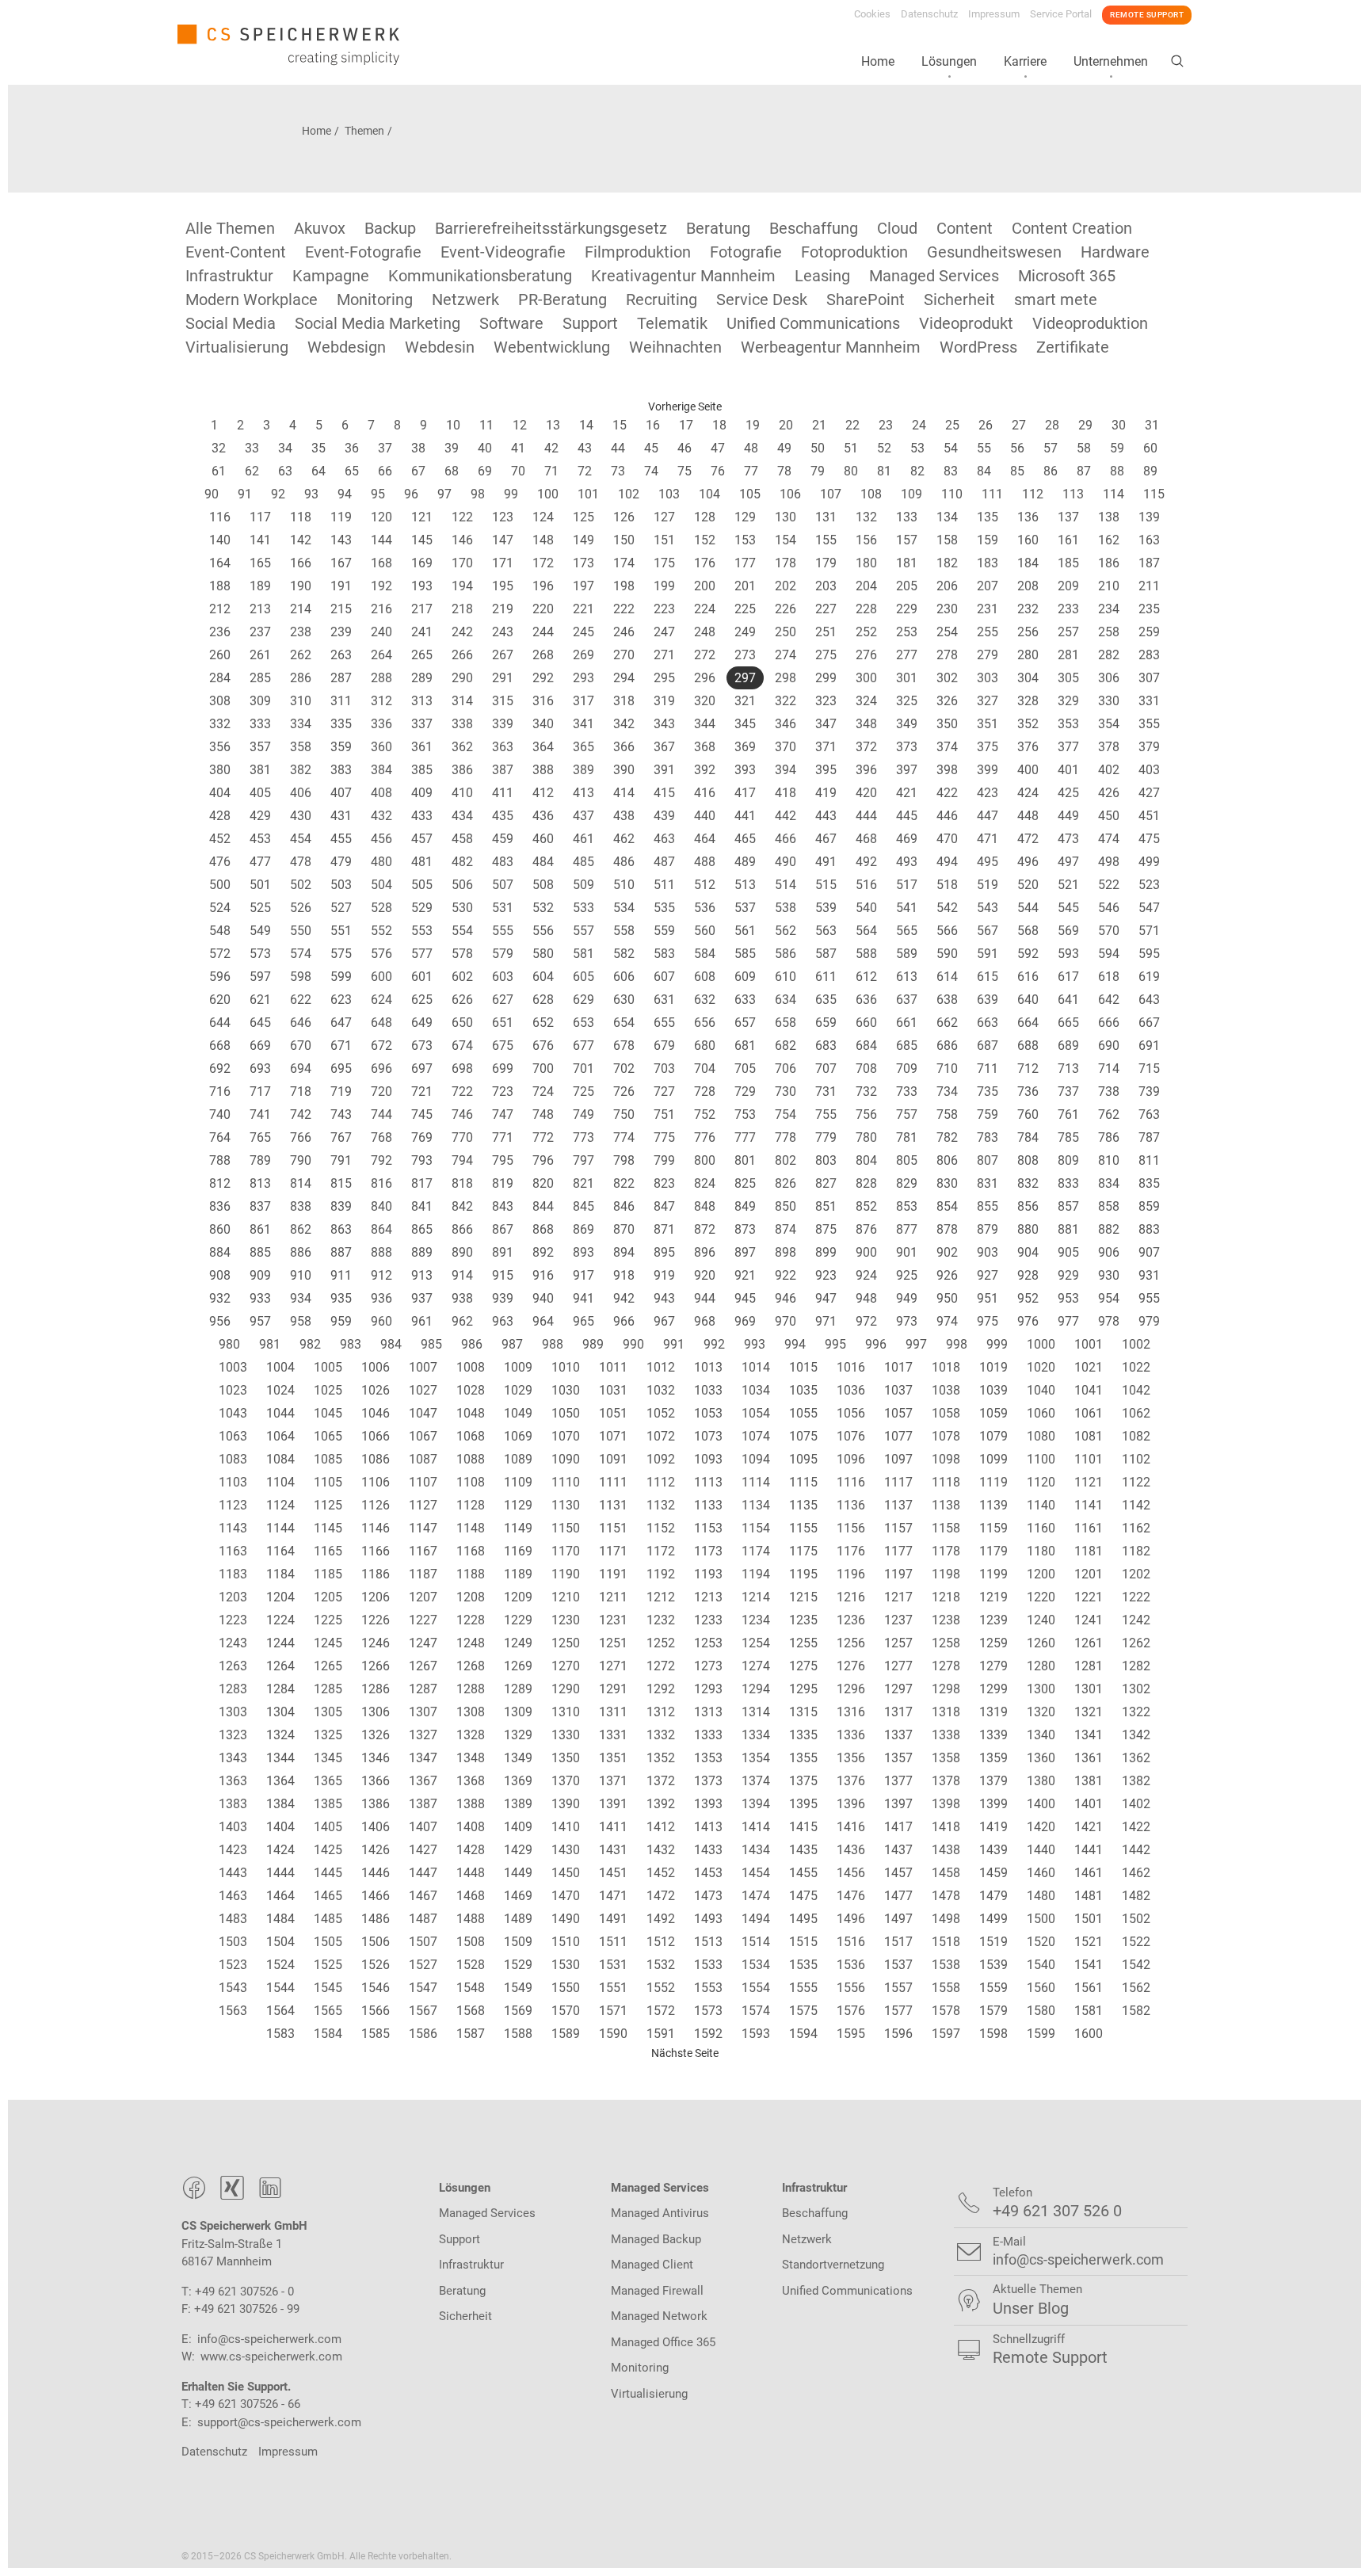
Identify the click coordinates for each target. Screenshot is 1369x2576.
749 (583, 1114)
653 (583, 1023)
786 (1109, 1137)
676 (543, 1046)
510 (624, 885)
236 (220, 632)
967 (664, 1321)
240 (381, 632)
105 (750, 494)
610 (786, 977)
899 (826, 1252)
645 (260, 1023)
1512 (661, 1942)
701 (583, 1069)
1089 (518, 1459)
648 (381, 1023)
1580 (1041, 2011)
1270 (566, 1666)
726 (624, 1091)
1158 (946, 1528)
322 (786, 701)
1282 (1136, 1666)
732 (866, 1091)
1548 (471, 1988)
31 (1152, 425)
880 (1028, 1229)
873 (745, 1229)
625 (422, 1000)
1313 (708, 1712)
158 (947, 540)
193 (422, 586)
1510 (566, 1942)
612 (866, 977)
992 (714, 1344)
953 (1068, 1298)
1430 (566, 1850)
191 (341, 586)
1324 (280, 1735)
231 (988, 609)
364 (543, 747)
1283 (233, 1689)
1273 (708, 1666)
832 (1028, 1183)
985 (431, 1344)
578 (462, 954)
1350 (566, 1758)
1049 (518, 1413)
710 (947, 1069)
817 (422, 1183)
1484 (280, 1919)
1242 (1136, 1620)
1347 (423, 1758)
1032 (661, 1390)
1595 (851, 2034)
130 (786, 517)
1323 (233, 1735)
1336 (851, 1735)
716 (220, 1091)
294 (624, 678)
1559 (993, 1988)
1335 (803, 1735)
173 (583, 563)
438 (624, 816)
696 (381, 1069)
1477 (898, 1896)
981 (270, 1344)
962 (462, 1321)
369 (745, 747)
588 (866, 954)
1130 (566, 1505)
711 (988, 1069)
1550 (566, 1988)
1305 (328, 1712)
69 (485, 471)
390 (624, 770)
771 (503, 1137)
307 (1149, 678)
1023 (233, 1390)
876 (866, 1229)
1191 (613, 1574)
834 (1109, 1183)
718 (301, 1091)
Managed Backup (656, 2239)
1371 (613, 1781)
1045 (328, 1413)
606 (624, 977)
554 (462, 931)
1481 (1089, 1896)
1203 (233, 1597)
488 (705, 862)
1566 (376, 2011)
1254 (756, 1643)
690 (1109, 1046)
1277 (898, 1666)
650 (462, 1023)
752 (705, 1114)
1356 (851, 1758)
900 (866, 1252)
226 (786, 609)
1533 (708, 1965)
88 (1117, 471)
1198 (946, 1574)
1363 (233, 1781)
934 (301, 1298)
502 (301, 885)
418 (786, 793)
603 (503, 977)
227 (826, 609)
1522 (1136, 1942)
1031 (613, 1390)
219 (503, 609)
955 (1149, 1298)
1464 (280, 1896)
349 (907, 724)
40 (485, 448)
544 (1028, 908)
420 (866, 793)
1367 (423, 1781)
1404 (280, 1827)
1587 (471, 2034)
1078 (946, 1436)
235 (1149, 609)
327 (988, 701)
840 (381, 1206)
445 (907, 816)
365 (583, 747)
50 (818, 448)
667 (1149, 1023)
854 (947, 1206)
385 (422, 770)
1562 (1136, 1988)
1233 (708, 1620)
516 (866, 885)
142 (301, 540)
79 (818, 471)
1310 (566, 1712)
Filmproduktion (638, 252)
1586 (423, 2034)
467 (826, 839)
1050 (566, 1413)
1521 (1089, 1942)
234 (1109, 609)
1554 (756, 1988)
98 (478, 494)
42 (551, 448)
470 (947, 839)
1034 (756, 1390)
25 (952, 425)
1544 (280, 1988)
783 (988, 1137)
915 (503, 1275)
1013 (708, 1367)
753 (745, 1114)
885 (260, 1252)
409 (422, 793)
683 (826, 1046)
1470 (566, 1896)
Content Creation (1072, 228)
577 (422, 954)
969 (745, 1321)
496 (1028, 862)
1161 (1089, 1528)
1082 (1136, 1436)
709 (907, 1069)
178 (786, 563)
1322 (1136, 1712)
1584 (328, 2034)
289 (422, 678)
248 (705, 632)
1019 (993, 1367)
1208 (471, 1597)
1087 (423, 1459)
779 (826, 1137)
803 (826, 1160)
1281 (1089, 1666)
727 (664, 1091)
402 (1109, 770)
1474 (756, 1896)
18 (719, 425)
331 (1149, 701)
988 (553, 1344)
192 (381, 586)
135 (988, 517)
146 (462, 540)
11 (486, 425)
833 (1068, 1183)
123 (503, 517)
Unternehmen (1111, 61)
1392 (661, 1804)
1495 (803, 1919)
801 (745, 1160)
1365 (328, 1781)
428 (220, 816)
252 (866, 632)
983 (351, 1344)
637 (907, 1000)
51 (851, 448)
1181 (1089, 1551)
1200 (1041, 1574)
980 (229, 1344)
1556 (851, 1988)
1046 (376, 1413)
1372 (661, 1781)
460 (543, 839)
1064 (280, 1436)
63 (285, 471)
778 (786, 1137)
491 (826, 862)
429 (260, 816)
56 (1017, 448)
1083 (233, 1459)
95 (378, 494)
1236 (851, 1620)
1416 (851, 1827)
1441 (1089, 1850)
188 (220, 586)
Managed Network (659, 2316)
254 (947, 632)
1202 (1136, 1574)
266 (462, 655)
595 (1149, 954)
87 (1084, 471)
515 (826, 885)
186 (1109, 563)
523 (1149, 885)
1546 (376, 1988)
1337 (898, 1735)
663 (988, 1023)
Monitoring (375, 300)
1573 (708, 2011)
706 (786, 1069)
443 (826, 816)
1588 (518, 2034)
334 (301, 724)
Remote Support (1147, 15)
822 (624, 1183)
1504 (280, 1942)
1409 (518, 1827)
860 (220, 1229)
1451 (613, 1873)
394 (786, 770)
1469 (518, 1896)
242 (462, 632)
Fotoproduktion (854, 252)
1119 (993, 1482)
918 (624, 1275)
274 (786, 655)
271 (664, 655)
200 (705, 586)
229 (907, 609)
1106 (376, 1482)
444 (866, 816)
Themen (364, 131)
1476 (851, 1896)
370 (786, 747)
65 (352, 471)
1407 (423, 1827)
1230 (566, 1620)
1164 (280, 1551)
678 (624, 1046)
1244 (280, 1643)
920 (705, 1275)
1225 (328, 1620)
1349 (518, 1758)
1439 (993, 1850)
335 (341, 724)
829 (907, 1183)
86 (1051, 471)
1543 (233, 1988)
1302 (1136, 1689)
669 (260, 1046)
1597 (946, 2034)
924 (866, 1275)
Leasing (822, 276)
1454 (756, 1873)
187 (1149, 563)
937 (422, 1298)
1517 (898, 1942)
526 (301, 908)
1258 (946, 1643)
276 (866, 655)
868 (543, 1229)
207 (988, 586)
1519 (993, 1942)
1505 (328, 1942)
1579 (993, 2011)
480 (381, 862)
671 (341, 1046)
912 (381, 1275)
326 (947, 701)
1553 (708, 1988)
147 (503, 540)
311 (341, 701)
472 (1028, 839)
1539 (993, 1965)
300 (866, 678)
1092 (661, 1459)
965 (583, 1321)
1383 (233, 1804)
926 (947, 1275)
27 (1019, 425)
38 (418, 448)
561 (745, 931)
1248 (471, 1643)
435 (503, 816)
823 (664, 1183)
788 (220, 1160)
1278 (946, 1666)
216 (381, 609)
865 (422, 1229)
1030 (566, 1390)
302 (947, 678)
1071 (613, 1436)
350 (947, 724)
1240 (1041, 1620)
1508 (471, 1942)
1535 (803, 1965)
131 (826, 517)
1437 (898, 1850)
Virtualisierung (237, 347)
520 (1028, 885)
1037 (898, 1390)
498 (1109, 862)
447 (988, 816)
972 (866, 1321)
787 (1149, 1137)
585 (745, 954)
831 (988, 1183)
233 (1068, 609)
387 (503, 770)
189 (260, 586)
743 (341, 1114)
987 (512, 1344)
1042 (1136, 1390)
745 (422, 1114)
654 (624, 1023)
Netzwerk (465, 300)
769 (422, 1137)
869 (583, 1229)
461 (583, 839)
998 (957, 1344)
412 (543, 793)
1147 (423, 1528)
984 (391, 1344)
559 (664, 931)
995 (835, 1344)
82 (917, 471)
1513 (708, 1942)
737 (1068, 1091)
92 (278, 494)
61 (219, 471)
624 (381, 1000)
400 (1028, 770)
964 (543, 1321)
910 (301, 1275)
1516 (851, 1942)
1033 (708, 1390)
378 (1109, 747)
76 (718, 471)
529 (422, 908)
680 (705, 1046)
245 (583, 632)
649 (422, 1023)
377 (1068, 747)
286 (301, 678)
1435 (803, 1850)
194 (462, 586)
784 (1028, 1137)
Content (965, 228)
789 (260, 1160)
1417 (898, 1827)
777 (745, 1137)
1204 (280, 1597)
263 (341, 655)
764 (220, 1137)
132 (866, 517)
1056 (851, 1413)
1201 (1089, 1574)
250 (786, 632)
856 (1028, 1206)
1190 (566, 1574)
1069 (518, 1436)
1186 (376, 1574)
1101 (1089, 1459)
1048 (471, 1413)
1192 (661, 1574)
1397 (898, 1804)
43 (585, 448)
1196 (851, 1574)
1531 (613, 1965)
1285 (328, 1689)
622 (301, 1000)
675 (503, 1046)
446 (947, 816)
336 (381, 724)
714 (1109, 1069)
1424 (280, 1850)
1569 (518, 2011)
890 (462, 1252)
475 (1149, 839)
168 (381, 563)
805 (907, 1160)
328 (1028, 701)
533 (583, 908)
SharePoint (866, 300)
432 (381, 816)
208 (1028, 586)
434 (462, 816)
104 (709, 494)
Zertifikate (1073, 347)
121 (422, 517)
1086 (376, 1459)
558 (624, 931)
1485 (328, 1919)
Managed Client (652, 2265)
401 (1068, 770)
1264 (280, 1666)
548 (220, 931)
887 (341, 1252)
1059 (993, 1413)
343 (664, 724)
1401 (1089, 1804)
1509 (518, 1942)
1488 (471, 1919)
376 (1028, 747)
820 (543, 1183)
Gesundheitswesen (994, 252)
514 (786, 885)
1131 (613, 1505)
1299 (993, 1689)
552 (381, 931)
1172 (661, 1551)
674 (462, 1046)
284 (220, 678)
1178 (946, 1551)
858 (1109, 1206)
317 (583, 701)
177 (745, 563)
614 (947, 977)
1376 (851, 1781)
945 (745, 1298)
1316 (851, 1712)
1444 (280, 1873)
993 (755, 1344)
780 (866, 1137)
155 (826, 540)
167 (341, 563)
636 (866, 1000)
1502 (1136, 1919)
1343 (233, 1758)
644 (220, 1023)
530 (462, 908)
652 (543, 1023)
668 (220, 1046)
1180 (1041, 1551)
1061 (1089, 1413)
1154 (756, 1528)
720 (381, 1091)
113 (1073, 494)
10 (453, 425)
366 (624, 747)
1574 (756, 2011)
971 (826, 1321)
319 (664, 701)
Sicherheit (959, 300)
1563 (233, 2011)
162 (1109, 540)
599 (341, 977)
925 (907, 1275)
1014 (756, 1367)
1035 (803, 1390)
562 (786, 931)
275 (826, 655)
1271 (613, 1666)
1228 (471, 1620)
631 (664, 1000)
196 (543, 586)
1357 (898, 1758)
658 (786, 1023)
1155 (803, 1528)
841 (422, 1206)
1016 (851, 1367)
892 (543, 1252)
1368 (471, 1781)
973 (907, 1321)
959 (341, 1321)
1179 (993, 1551)
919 (664, 1275)
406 (301, 793)
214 (301, 609)
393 (745, 770)
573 (260, 954)
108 (871, 494)
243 (503, 632)
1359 (993, 1758)
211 (1149, 586)
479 (341, 862)
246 (624, 632)
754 (786, 1114)
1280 (1041, 1666)
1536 (851, 1965)
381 (260, 770)
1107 (423, 1482)
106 (790, 494)
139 (1149, 517)
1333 (708, 1735)
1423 (233, 1850)
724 (543, 1091)
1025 (328, 1390)
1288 (471, 1689)
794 (462, 1160)
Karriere (1025, 61)
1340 (1041, 1735)
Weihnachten (675, 347)
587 (826, 954)
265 (422, 655)
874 (786, 1229)
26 (986, 425)
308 (220, 701)
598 (301, 977)
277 (907, 655)
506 (462, 885)
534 (624, 908)
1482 (1136, 1896)
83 (951, 471)
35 (318, 448)
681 (745, 1046)
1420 (1041, 1827)
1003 (233, 1367)
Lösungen (949, 61)
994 (795, 1344)
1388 (471, 1804)
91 (245, 494)
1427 (423, 1850)
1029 (518, 1390)
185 (1068, 563)
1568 (471, 2011)
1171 (613, 1551)
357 (260, 747)
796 (543, 1160)
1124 (280, 1505)
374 (947, 747)
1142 (1136, 1505)
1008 (471, 1367)
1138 (946, 1505)
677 (583, 1046)
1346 (376, 1758)
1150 (566, 1528)
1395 (803, 1804)
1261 (1089, 1643)
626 (462, 1000)
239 (341, 632)
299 (826, 678)
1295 (803, 1689)
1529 (518, 1965)
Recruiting (662, 300)
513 (745, 885)
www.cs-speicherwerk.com (271, 2357)
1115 (803, 1482)
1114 (756, 1482)
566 (947, 931)
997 (916, 1344)
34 (285, 448)
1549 (518, 1988)
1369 (518, 1781)
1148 (471, 1528)
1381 (1089, 1781)
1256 (851, 1643)
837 (260, 1206)
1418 (946, 1827)
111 (992, 494)
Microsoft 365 (1067, 276)
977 (1068, 1321)
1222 (1136, 1597)
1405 (328, 1827)
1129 (518, 1505)
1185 (328, 1574)
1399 (993, 1804)
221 (583, 609)
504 (381, 885)
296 (705, 678)
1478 (946, 1896)
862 (301, 1229)
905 (1068, 1252)
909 (260, 1275)
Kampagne (331, 276)
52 (884, 448)
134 (947, 517)
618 (1109, 977)
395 (826, 770)
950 (947, 1298)
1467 (423, 1896)
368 (705, 747)
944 (705, 1298)
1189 (518, 1574)
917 (583, 1275)
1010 (566, 1367)
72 (585, 471)
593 (1068, 954)
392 (705, 770)
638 (947, 1000)
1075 (803, 1436)
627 (503, 1000)
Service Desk (762, 300)
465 (745, 839)
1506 (376, 1942)
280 (1028, 655)
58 (1084, 448)
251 (826, 632)
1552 (661, 1988)
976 (1028, 1321)
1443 (233, 1873)
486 (624, 862)
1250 (566, 1643)
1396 (851, 1804)
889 (422, 1252)
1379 (993, 1781)
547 (1149, 908)
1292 (661, 1689)
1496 (851, 1919)
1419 (993, 1827)
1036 (851, 1390)
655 (664, 1023)
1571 (613, 2011)
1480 (1041, 1896)
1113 (708, 1482)
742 (301, 1114)
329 (1068, 701)
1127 (423, 1505)
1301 (1089, 1689)
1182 (1136, 1551)
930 (1109, 1275)
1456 (851, 1873)
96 (411, 494)
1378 (946, 1781)
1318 (946, 1712)
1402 (1136, 1804)
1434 (756, 1850)
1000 (1041, 1344)
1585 (376, 2034)
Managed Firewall (657, 2291)
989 (593, 1344)
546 (1109, 908)
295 (664, 678)
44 (618, 448)
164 (220, 563)
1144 (280, 1528)
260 (220, 655)
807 (988, 1160)
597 (260, 977)
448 (1028, 816)
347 (826, 724)
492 (866, 862)
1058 (946, 1413)
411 (503, 793)
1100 (1041, 1459)
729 (745, 1091)
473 (1068, 839)
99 (511, 494)
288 (381, 678)
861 (260, 1229)
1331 (613, 1735)
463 (664, 839)
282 (1109, 655)
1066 (376, 1436)
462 (624, 839)
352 (1028, 724)
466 (786, 839)
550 (301, 931)
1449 (518, 1873)
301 (907, 678)
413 (583, 793)
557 (583, 931)
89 (1150, 471)
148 (543, 540)
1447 (423, 1873)
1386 (376, 1804)
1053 (708, 1413)
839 (341, 1206)
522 (1109, 885)
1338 (946, 1735)
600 (381, 977)
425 (1068, 793)
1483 (233, 1919)
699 (503, 1069)
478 (301, 862)
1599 (1041, 2034)
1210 (566, 1597)
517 (907, 885)
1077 (898, 1436)
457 (422, 839)
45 (651, 448)
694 (301, 1069)
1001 (1089, 1344)
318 (624, 701)
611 (826, 977)
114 (1114, 494)
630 (624, 1000)
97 (444, 494)
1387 (423, 1804)
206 (947, 586)
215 (341, 609)
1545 (328, 1988)
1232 (661, 1620)
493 (907, 862)
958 (301, 1321)
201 (745, 586)
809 (1068, 1160)
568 (1028, 931)
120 (381, 517)
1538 (946, 1965)
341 (583, 724)
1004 (280, 1367)
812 (220, 1183)
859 (1149, 1206)
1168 (471, 1551)
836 (220, 1206)
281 (1068, 655)
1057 (898, 1413)
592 (1028, 954)
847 (664, 1206)
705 (745, 1069)
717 (260, 1091)
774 (624, 1137)
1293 (708, 1689)
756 (866, 1114)
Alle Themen (230, 228)
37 (385, 448)
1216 (851, 1597)
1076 (851, 1436)
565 (907, 931)
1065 (328, 1436)
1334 (756, 1735)
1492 (661, 1919)
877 (907, 1229)
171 (503, 563)
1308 (471, 1712)
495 (988, 862)
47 (718, 448)
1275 (803, 1666)
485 (583, 862)
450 (1109, 816)
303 (988, 678)
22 (852, 425)
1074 (756, 1436)
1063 (233, 1436)
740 (220, 1114)
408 (381, 793)
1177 (898, 1551)
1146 (376, 1528)
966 (624, 1321)
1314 (756, 1712)
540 (866, 908)
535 (664, 908)
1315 (803, 1712)
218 (462, 609)
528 (381, 908)
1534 (756, 1965)
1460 (1041, 1873)
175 (664, 563)
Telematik (672, 323)
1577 (898, 2011)
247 (664, 632)
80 (851, 471)
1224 (280, 1620)
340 (543, 724)
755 (826, 1114)
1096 (851, 1459)
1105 (328, 1482)
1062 (1136, 1413)
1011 (613, 1367)
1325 (328, 1735)
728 (705, 1091)
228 (866, 609)
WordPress (978, 347)
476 (220, 862)
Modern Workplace (252, 300)
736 (1028, 1091)
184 (1028, 563)
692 (220, 1069)
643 (1149, 1000)
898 (786, 1252)
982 (310, 1344)
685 (907, 1046)
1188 (471, 1574)
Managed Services (934, 276)
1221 (1089, 1597)
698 (462, 1069)
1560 (1041, 1988)
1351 (613, 1758)
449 (1068, 816)
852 (866, 1206)
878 (947, 1229)
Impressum (994, 14)
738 (1109, 1091)
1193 (708, 1574)
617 (1068, 977)
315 (503, 701)
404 (220, 793)
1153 (708, 1528)
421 (907, 793)
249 (745, 632)
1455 (803, 1873)
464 (705, 839)
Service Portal (1061, 14)
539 (826, 908)
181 (907, 563)
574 (301, 954)
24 (919, 425)
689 (1068, 1046)
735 (988, 1091)
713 (1068, 1069)
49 (784, 448)
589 (907, 954)
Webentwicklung (552, 347)
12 (520, 425)
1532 (661, 1965)
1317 (898, 1712)
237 (260, 632)
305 (1068, 678)
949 (907, 1298)
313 (422, 701)
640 (1028, 1000)
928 (1028, 1275)
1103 (233, 1482)
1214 (756, 1597)
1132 (661, 1505)
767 (341, 1137)
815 (341, 1183)
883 (1149, 1229)
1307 (423, 1712)
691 (1149, 1046)
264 (381, 655)
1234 (756, 1620)
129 (745, 517)
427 (1149, 793)
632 (705, 1000)
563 (826, 931)
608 (705, 977)
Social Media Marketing (378, 323)
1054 (756, 1413)
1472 (661, 1896)
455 (341, 839)
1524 (280, 1965)
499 (1149, 862)
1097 (898, 1459)
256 (1028, 632)
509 (583, 885)
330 (1109, 701)
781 (907, 1137)
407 (341, 793)
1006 (376, 1367)
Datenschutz (929, 14)
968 (705, 1321)
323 (826, 701)
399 (988, 770)
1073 (708, 1436)
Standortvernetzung (833, 2265)
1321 (1089, 1712)
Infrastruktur (229, 276)
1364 (280, 1781)
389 (583, 770)
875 (826, 1229)
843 (503, 1206)
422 (947, 793)
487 (664, 862)
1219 (993, 1597)
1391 (613, 1804)
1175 (803, 1551)
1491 (613, 1919)
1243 (233, 1643)
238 (301, 632)
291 (503, 678)
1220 (1041, 1597)
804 (866, 1160)
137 (1068, 517)
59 (1117, 448)
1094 (756, 1459)
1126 (376, 1505)
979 (1149, 1321)
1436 (851, 1850)
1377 (898, 1781)
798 (624, 1160)
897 (745, 1252)
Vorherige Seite (685, 406)
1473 (708, 1896)
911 (341, 1275)
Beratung (718, 228)
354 (1109, 724)
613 (907, 977)
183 (988, 563)
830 (947, 1183)
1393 (708, 1804)
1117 (898, 1482)
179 (826, 563)
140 (220, 540)
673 (422, 1046)
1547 (423, 1988)
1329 (518, 1735)
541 (907, 908)
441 (745, 816)
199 (664, 586)
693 (260, 1069)
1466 (376, 1896)
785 (1068, 1137)
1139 (993, 1505)
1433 (708, 1850)
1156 (851, 1528)
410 (462, 793)
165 (260, 563)
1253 (708, 1643)
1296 (851, 1689)
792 (381, 1160)
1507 (423, 1942)
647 (341, 1023)
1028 (471, 1390)
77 (751, 471)
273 (745, 655)
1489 (518, 1919)
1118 (946, 1482)
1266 (376, 1666)
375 (988, 747)
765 (260, 1137)
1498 (946, 1919)
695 (341, 1069)
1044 (280, 1413)
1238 (946, 1620)
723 (503, 1091)
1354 (756, 1758)
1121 (1089, 1482)
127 (664, 517)
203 (826, 586)
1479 (993, 1896)
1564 (280, 2011)
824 (705, 1183)
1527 (423, 1965)
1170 (566, 1551)
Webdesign (347, 347)
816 (381, 1183)
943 (664, 1298)
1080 (1041, 1436)
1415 (803, 1827)
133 (907, 517)
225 (745, 609)
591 (988, 954)
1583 (280, 2034)
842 (462, 1206)
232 (1028, 609)
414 (624, 793)
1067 (423, 1436)
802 (786, 1160)
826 (786, 1183)
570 (1109, 931)
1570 (566, 2011)
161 (1068, 540)
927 (988, 1275)
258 (1109, 632)
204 (866, 586)
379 (1149, 747)
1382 (1136, 1781)
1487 (423, 1919)
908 (220, 1275)
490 (786, 862)
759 (988, 1114)
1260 (1041, 1643)
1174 (756, 1551)
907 (1149, 1252)
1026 (376, 1390)
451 (1149, 816)
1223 (233, 1620)
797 (583, 1160)
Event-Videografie (503, 252)
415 (664, 793)
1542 (1136, 1965)
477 (260, 862)
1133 (708, 1505)
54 (951, 448)
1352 (661, 1758)
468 (866, 839)
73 (618, 471)
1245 (328, 1643)
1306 (376, 1712)
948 (866, 1298)
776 (705, 1137)
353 (1068, 724)
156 (866, 540)
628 (543, 1000)
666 (1109, 1023)
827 (826, 1183)
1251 (613, 1643)
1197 (898, 1574)
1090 (566, 1459)
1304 (280, 1712)
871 (664, 1229)
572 (220, 954)
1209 (518, 1597)
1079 (993, 1436)
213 (260, 609)
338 (462, 724)
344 (705, 724)
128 (705, 517)
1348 (471, 1758)
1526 (376, 1965)
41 (518, 448)
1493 (708, 1919)
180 (866, 563)
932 (220, 1298)
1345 (328, 1758)
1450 (566, 1873)
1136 (851, 1505)
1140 (1041, 1505)
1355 (803, 1758)
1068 (471, 1436)
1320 (1041, 1712)
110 (952, 494)
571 (1149, 931)
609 (745, 977)
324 (866, 701)
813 (260, 1183)
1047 (423, 1413)
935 (341, 1298)
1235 (803, 1620)
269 (583, 655)
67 (418, 471)
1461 (1089, 1873)
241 (422, 632)
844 (543, 1206)
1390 (566, 1804)
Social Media (231, 323)
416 (705, 793)
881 (1068, 1229)
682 (786, 1046)
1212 (661, 1597)
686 (947, 1046)
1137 (898, 1505)
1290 (566, 1689)
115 (1154, 494)
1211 (613, 1597)
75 (684, 471)
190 (301, 586)
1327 (423, 1735)
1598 (993, 2034)
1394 (756, 1804)
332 (220, 724)
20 (786, 425)
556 (543, 931)
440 (705, 816)
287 (341, 678)
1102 (1136, 1459)
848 (705, 1206)
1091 (613, 1459)
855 (988, 1206)
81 (884, 471)
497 (1068, 862)
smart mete (1056, 300)
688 (1028, 1046)
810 (1109, 1160)
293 (583, 678)
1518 (946, 1942)
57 (1051, 448)
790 (301, 1160)
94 (345, 494)
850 (786, 1206)
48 (751, 448)
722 (462, 1091)
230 (947, 609)
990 (633, 1344)
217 (422, 609)
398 (947, 770)
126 (624, 517)
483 (503, 862)
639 (988, 1000)
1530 (566, 1965)
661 (907, 1023)
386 (462, 770)
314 (462, 701)
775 (664, 1137)
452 (220, 839)
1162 (1136, 1528)
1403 (233, 1827)
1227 (423, 1620)
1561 (1089, 1988)
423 (988, 793)
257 (1068, 632)
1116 (851, 1482)
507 (503, 885)
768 (381, 1137)
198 (624, 586)
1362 (1136, 1758)
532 (543, 908)
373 (907, 747)
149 (583, 540)
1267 (423, 1666)
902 (947, 1252)
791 (341, 1160)
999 (997, 1344)
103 (669, 494)
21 (819, 425)
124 (543, 517)
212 (220, 609)
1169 (518, 1551)
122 (462, 517)
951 (988, 1298)
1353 (708, 1758)
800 (705, 1160)
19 (753, 425)
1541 (1089, 1965)
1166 (376, 1551)
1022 (1136, 1367)
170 (462, 563)
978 (1109, 1321)
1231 (613, 1620)
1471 (613, 1896)
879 (988, 1229)
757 (907, 1114)
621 (260, 1000)
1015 (803, 1367)
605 (583, 977)
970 (786, 1321)
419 (826, 793)
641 (1068, 1000)
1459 (993, 1873)
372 (866, 747)
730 (786, 1091)
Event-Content (236, 252)
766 (301, 1137)
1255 (803, 1643)
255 (988, 632)
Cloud (897, 228)
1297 (898, 1689)
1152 (661, 1528)
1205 (328, 1597)
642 (1109, 1000)
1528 (471, 1965)
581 (583, 954)
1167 (423, 1551)
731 (826, 1091)
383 (341, 770)
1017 (898, 1367)
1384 (280, 1804)
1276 (851, 1666)
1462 (1136, 1873)
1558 (946, 1988)
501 (260, 885)
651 (503, 1023)
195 (503, 586)
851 (826, 1206)
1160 (1041, 1528)
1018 (946, 1367)
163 (1149, 540)
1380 (1041, 1781)
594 (1109, 954)
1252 (661, 1643)
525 (260, 908)
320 (705, 701)
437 (583, 816)
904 (1028, 1252)
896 (705, 1252)
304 (1028, 678)
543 (988, 908)
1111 (613, 1482)
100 (548, 494)
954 (1109, 1298)
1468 (471, 1896)
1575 (803, 2011)
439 (664, 816)
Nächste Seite (685, 2053)
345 (745, 724)
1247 (423, 1643)
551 (341, 931)
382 (301, 770)
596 (220, 977)
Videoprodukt (966, 323)
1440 (1041, 1850)
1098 (946, 1459)
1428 (471, 1850)
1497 (898, 1919)
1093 (708, 1459)
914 (462, 1275)
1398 (946, 1804)
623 (341, 1000)
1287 (423, 1689)
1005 (328, 1367)
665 (1068, 1023)
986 (472, 1344)
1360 (1041, 1758)
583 (664, 954)
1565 (328, 2011)
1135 (803, 1505)
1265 (328, 1666)
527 (341, 908)
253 (907, 632)
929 (1068, 1275)
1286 (376, 1689)
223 (664, 609)
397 (907, 770)
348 (866, 724)
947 (826, 1298)
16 (653, 425)
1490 (566, 1919)
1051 (613, 1413)
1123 (233, 1505)
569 (1068, 931)
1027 (423, 1390)
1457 (898, 1873)
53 (917, 448)
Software (511, 323)
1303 (233, 1712)
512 (705, 885)
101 (588, 494)
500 (220, 885)
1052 (661, 1413)
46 (684, 448)
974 (947, 1321)
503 (341, 885)
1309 (518, 1712)
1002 (1136, 1344)
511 (664, 885)
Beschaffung (814, 228)
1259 (993, 1643)
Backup (390, 228)
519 (988, 885)
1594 (803, 2034)
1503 (233, 1942)
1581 (1089, 2011)
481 (422, 862)
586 (786, 954)
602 (462, 977)
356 (220, 747)
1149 (518, 1528)
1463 (233, 1896)
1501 (1089, 1919)
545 (1068, 908)
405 (260, 793)
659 (826, 1023)
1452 (661, 1873)
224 (705, 609)
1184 (280, 1574)
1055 (803, 1413)
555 (503, 931)
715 (1149, 1069)
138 (1109, 517)
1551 (613, 1988)
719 (341, 1091)
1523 (233, 1965)
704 (705, 1069)
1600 (1089, 2034)
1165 (328, 1551)
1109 (518, 1482)
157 (907, 540)
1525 (328, 1965)
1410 (566, 1827)
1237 (898, 1620)
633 (745, 1000)
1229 (518, 1620)
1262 (1136, 1643)
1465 (328, 1896)
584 (705, 954)
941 (583, 1298)
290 (462, 678)
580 (543, 954)
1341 (1089, 1735)
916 (543, 1275)
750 (624, 1114)
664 (1028, 1023)
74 (651, 471)
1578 (946, 2011)
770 (462, 1137)
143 (341, 540)
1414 (756, 1827)
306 (1109, 678)
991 (674, 1344)
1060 (1041, 1413)
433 (422, 816)
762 (1109, 1114)
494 (947, 862)
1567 (423, 2011)
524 (220, 908)
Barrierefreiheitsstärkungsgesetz (551, 228)
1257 (898, 1643)
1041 (1089, 1390)
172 (543, 563)
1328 (471, 1735)
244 (543, 632)
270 (624, 655)
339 (503, 724)
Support (590, 323)
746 (462, 1114)
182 (947, 563)
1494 (756, 1919)
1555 (803, 1988)
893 (583, 1252)
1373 (708, 1781)
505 (422, 885)
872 (705, 1229)
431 (341, 816)
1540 (1041, 1965)
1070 (566, 1436)
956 (220, 1321)
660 (866, 1023)
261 (260, 655)
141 (260, 540)
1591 (661, 2034)
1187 (423, 1574)
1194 (756, 1574)
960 (381, 1321)
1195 (803, 1574)
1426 (376, 1850)
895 (664, 1252)
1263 (233, 1666)
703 (664, 1069)
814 (301, 1183)
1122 (1136, 1482)
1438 (946, 1850)
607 (664, 977)
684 (866, 1046)
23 (886, 425)
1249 (518, 1643)
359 (341, 747)
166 (301, 563)
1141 (1089, 1505)
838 (301, 1206)
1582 (1136, 2011)
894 (624, 1252)
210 (1109, 586)
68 (452, 471)
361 (422, 747)
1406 (376, 1827)
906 (1109, 1252)
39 (452, 448)
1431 (613, 1850)
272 (705, 655)
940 (543, 1298)
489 (745, 862)
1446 (376, 1873)
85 (1017, 471)
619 (1149, 977)
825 (745, 1183)
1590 (613, 2034)
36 (352, 448)
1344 (280, 1758)
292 (543, 678)
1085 (328, 1459)
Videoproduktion (1090, 323)
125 (583, 517)
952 (1028, 1298)
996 (876, 1344)
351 (988, 724)
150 (624, 540)
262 (301, 655)
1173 (708, 1551)
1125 (328, 1505)
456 (381, 839)
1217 (898, 1597)
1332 (661, 1735)
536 (705, 908)
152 (705, 540)
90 (212, 494)
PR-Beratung (562, 300)
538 (786, 908)
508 (543, 885)
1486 (376, 1919)
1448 (471, 1873)
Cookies (872, 14)
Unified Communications (813, 323)
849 (745, 1206)
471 (988, 839)
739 (1149, 1091)
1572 (661, 2011)
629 (583, 1000)
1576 (851, 2011)
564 (866, 931)
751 (664, 1114)
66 (385, 471)
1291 (613, 1689)
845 (583, 1206)
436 (543, 816)
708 (866, 1069)
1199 (993, 1574)
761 (1068, 1114)
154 (786, 540)
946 (786, 1298)
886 (301, 1252)
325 (907, 701)
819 (503, 1183)
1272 (661, 1666)
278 (947, 655)
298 (786, 678)
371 (826, 747)
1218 (946, 1597)
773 (583, 1137)
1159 (993, 1528)
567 (988, 931)
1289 (518, 1689)
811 (1149, 1160)
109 (911, 494)
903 (988, 1252)
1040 (1041, 1390)
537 (745, 908)
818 (462, 1183)
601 (422, 977)
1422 (1136, 1827)
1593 (756, 2034)
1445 (328, 1873)
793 (422, 1160)
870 (624, 1229)
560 (705, 931)
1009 (518, 1367)
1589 (566, 2034)
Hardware (1115, 252)
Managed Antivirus (660, 2213)
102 (629, 494)
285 (260, 678)
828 (866, 1183)
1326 (376, 1735)
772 (543, 1137)
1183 (233, 1574)
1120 (1041, 1482)
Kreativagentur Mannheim (683, 276)
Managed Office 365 (663, 2342)
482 (462, 862)
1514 (756, 1942)
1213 (708, 1597)
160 (1028, 540)
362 (462, 747)
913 (422, 1275)
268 (543, 655)
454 (301, 839)
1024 (280, 1390)
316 (543, 701)
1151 (613, 1528)
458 (462, 839)
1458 (946, 1873)
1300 (1041, 1689)
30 (1119, 425)
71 (551, 471)
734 (947, 1091)
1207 (423, 1597)
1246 (376, 1643)
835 (1149, 1183)
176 (705, 563)
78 (784, 471)
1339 (993, 1735)
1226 (376, 1620)
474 (1109, 839)
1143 (233, 1528)
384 (381, 770)
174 (624, 563)
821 (583, 1183)
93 (311, 494)
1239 (993, 1620)
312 (381, 701)
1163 (233, 1551)
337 (422, 724)
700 (543, 1069)
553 (422, 931)
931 (1149, 1275)
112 (1033, 494)
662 (947, 1023)
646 (301, 1023)
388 (543, 770)
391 (664, 770)
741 (260, 1114)
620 (220, 1000)
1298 (946, 1689)
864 (381, 1229)
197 (583, 586)
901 (907, 1252)
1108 (471, 1482)
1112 (661, 1482)
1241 (1089, 1620)
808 (1028, 1160)
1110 (566, 1482)
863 (341, 1229)
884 (220, 1252)
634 (786, 1000)
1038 (946, 1390)
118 (301, 517)
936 (381, 1298)
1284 (280, 1689)
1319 (993, 1712)
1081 (1089, 1436)
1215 (803, 1597)
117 (260, 517)
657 (745, 1023)
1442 (1136, 1850)
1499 (993, 1919)
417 (745, 793)
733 (907, 1091)
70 (518, 471)
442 (786, 816)
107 (831, 494)
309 (260, 701)
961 (422, 1321)
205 (907, 586)
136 (1028, 517)
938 (462, 1298)
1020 (1041, 1367)
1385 (328, 1804)
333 (260, 724)
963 (503, 1321)
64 (318, 471)
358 (301, 747)
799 (664, 1160)
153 (745, 540)
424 (1028, 793)
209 (1068, 586)
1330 (566, 1735)
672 (381, 1046)
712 (1028, 1069)
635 (826, 1000)
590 (947, 954)
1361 (1089, 1758)
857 (1068, 1206)
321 (745, 701)
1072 (661, 1436)
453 (260, 839)
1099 (993, 1459)
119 (341, 517)
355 (1149, 724)
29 (1085, 425)
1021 (1089, 1367)
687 (988, 1046)
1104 (280, 1482)
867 (503, 1229)
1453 (708, 1873)
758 (947, 1114)
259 (1149, 632)
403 (1149, 770)
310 (301, 701)
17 (686, 425)
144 (381, 540)
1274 (756, 1666)
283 (1149, 655)
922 (786, 1275)
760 (1028, 1114)
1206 (376, 1597)
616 (1028, 977)
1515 (803, 1942)
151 (664, 540)
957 (260, 1321)
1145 (328, 1528)
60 (1150, 448)
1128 (471, 1505)
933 (260, 1298)
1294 (756, 1689)
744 (381, 1114)
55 (984, 448)
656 (705, 1023)
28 (1052, 425)
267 (503, 655)
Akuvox (320, 228)
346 (786, 724)
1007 (423, 1367)
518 (947, 885)
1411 (613, 1827)
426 (1109, 793)
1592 (708, 2034)
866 (462, 1229)
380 (220, 770)
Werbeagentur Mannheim (831, 347)
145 (422, 540)
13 (553, 425)
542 (947, 908)
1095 (803, 1459)
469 (907, 839)
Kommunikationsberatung (480, 276)
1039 (993, 1390)
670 (301, 1046)
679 (664, 1046)
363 (503, 747)
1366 (376, 1781)
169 (422, 563)
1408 (471, 1827)
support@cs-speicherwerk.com (279, 2422)
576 (381, 954)
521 (1068, 885)
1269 (518, 1666)
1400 (1041, 1804)
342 (624, 724)
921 (745, 1275)
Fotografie (746, 252)
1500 (1041, 1919)
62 (252, 471)
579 (503, 954)
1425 (328, 1850)
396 (866, 770)
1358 (946, 1758)
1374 (756, 1781)
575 (341, 954)
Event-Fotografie (363, 252)
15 (620, 425)
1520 (1041, 1942)
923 (826, 1275)
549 (260, 931)
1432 (661, 1850)
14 (586, 425)
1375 (803, 1781)
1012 (661, 1367)
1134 (756, 1505)
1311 (613, 1712)
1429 (518, 1850)
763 (1149, 1114)
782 (947, 1137)
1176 (851, 1551)
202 (786, 586)
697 (422, 1069)
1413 (708, 1827)
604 (543, 977)
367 (664, 747)
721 (422, 1091)
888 (381, 1252)
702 (624, 1069)
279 (988, 655)
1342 (1136, 1735)
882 (1109, 1229)
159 (988, 540)
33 (252, 448)
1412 (661, 1827)
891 (503, 1252)
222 (624, 609)
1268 (471, 1666)
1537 (898, 1965)
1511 (613, 1942)
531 (503, 908)
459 (503, 839)
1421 (1089, 1827)
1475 (803, 1896)
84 (984, 471)
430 (301, 816)
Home (878, 61)
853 (907, 1206)
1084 (280, 1459)
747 (503, 1114)
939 (503, 1298)
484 (543, 862)
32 (219, 448)
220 (543, 609)
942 (624, 1298)
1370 (566, 1781)
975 (988, 1321)
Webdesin (440, 347)
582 (624, 954)
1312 (661, 1712)
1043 (233, 1413)
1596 (898, 2034)
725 (583, 1091)
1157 (898, 1528)
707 (826, 1069)
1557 (898, 1988)
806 (947, 1160)
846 (624, 1206)
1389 (518, 1804)
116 (220, 517)
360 (381, 747)
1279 (993, 1666)
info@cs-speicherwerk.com (269, 2339)
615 (988, 977)
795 (503, 1160)
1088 (471, 1459)
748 (543, 1114)
